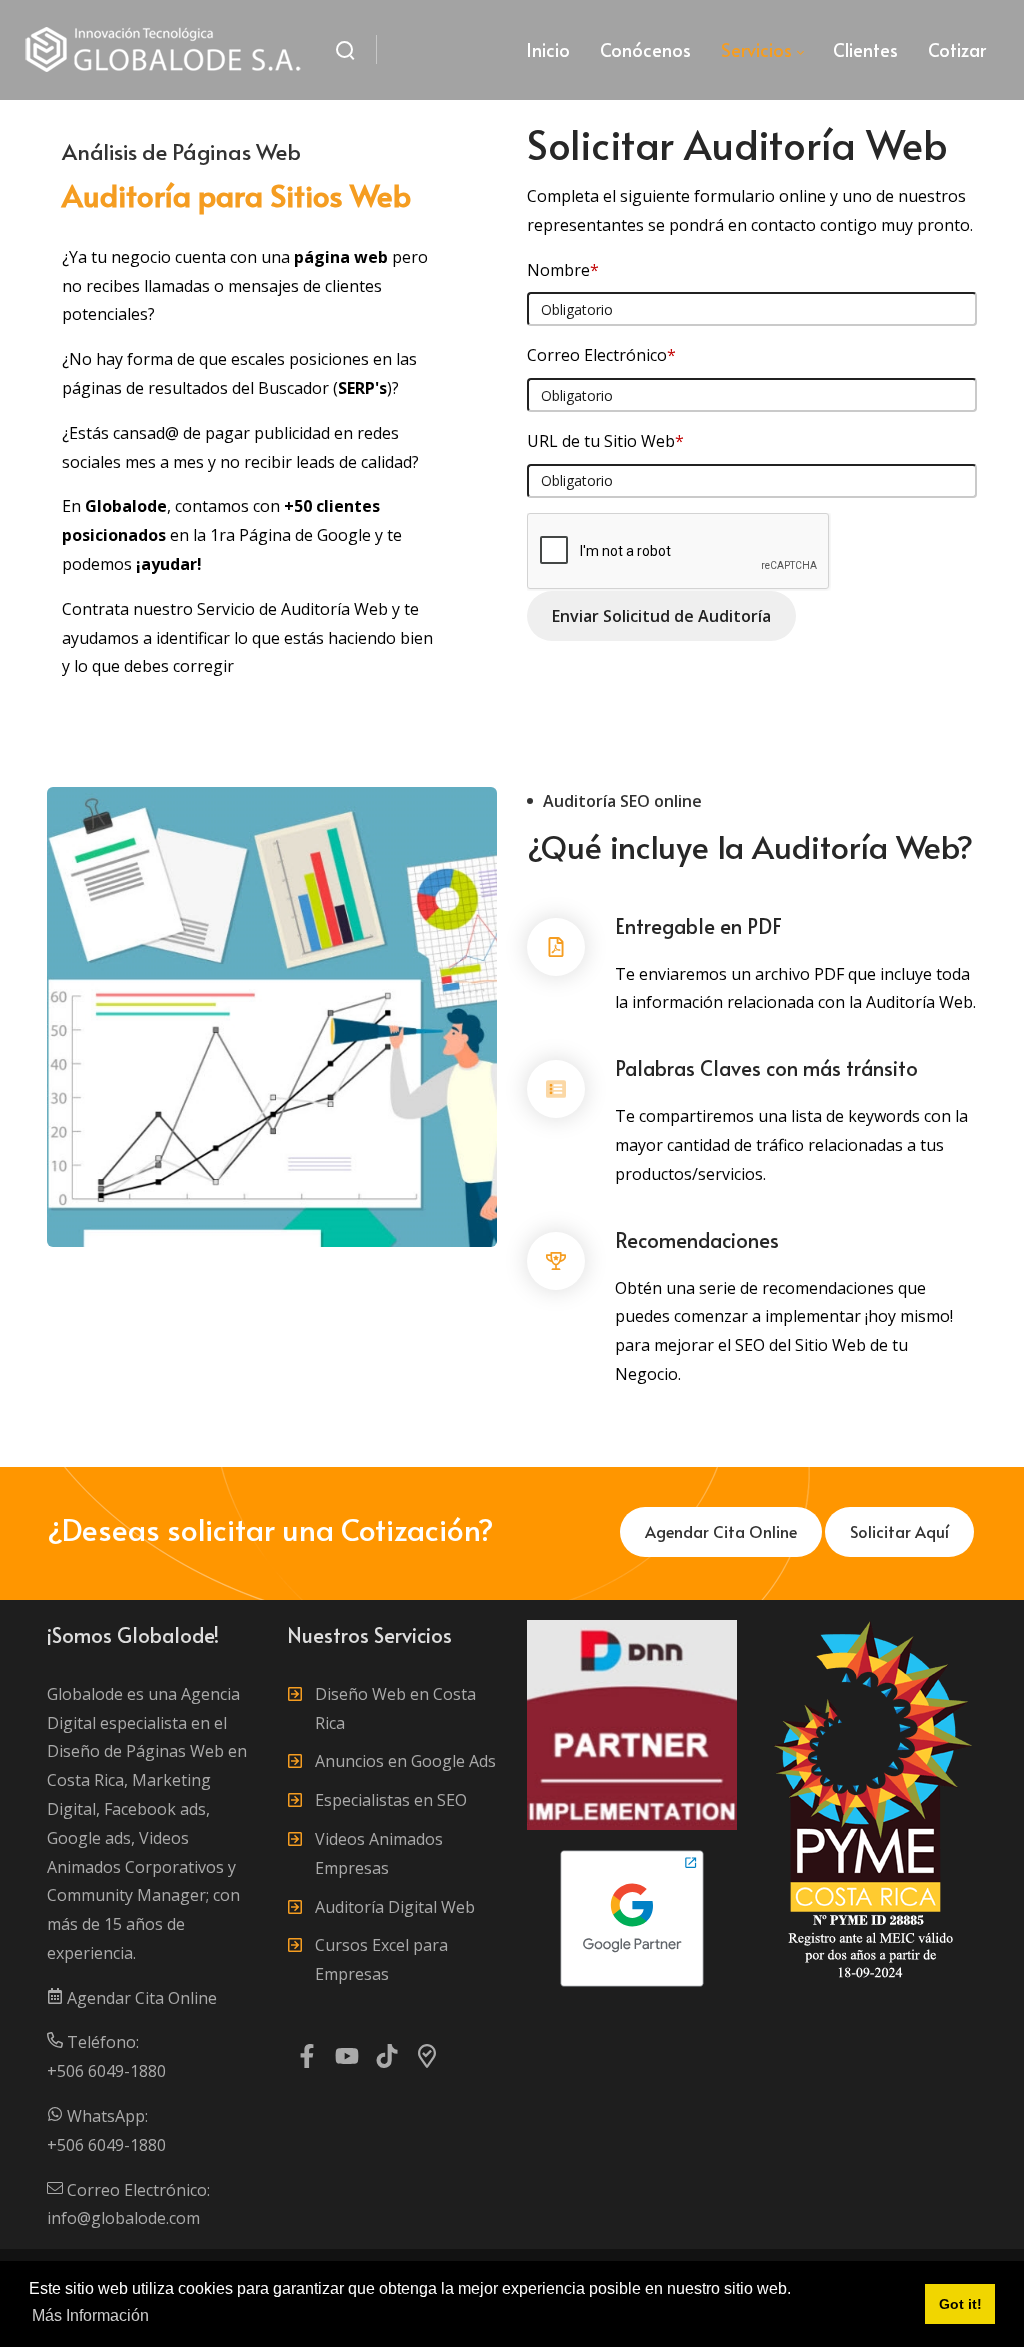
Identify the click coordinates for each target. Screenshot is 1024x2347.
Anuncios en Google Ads (405, 1761)
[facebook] (307, 2060)
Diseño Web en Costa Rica (395, 1708)
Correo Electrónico (601, 355)
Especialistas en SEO (391, 1800)
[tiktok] (387, 2060)
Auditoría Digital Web (395, 1907)
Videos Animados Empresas (379, 1853)
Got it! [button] (960, 2304)
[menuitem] (548, 50)
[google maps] (427, 2060)
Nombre (563, 270)
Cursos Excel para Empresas (381, 1959)
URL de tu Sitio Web (605, 441)
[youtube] (347, 2060)
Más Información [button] (90, 2315)
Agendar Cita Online (140, 1998)
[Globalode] (164, 50)
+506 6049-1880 (106, 2071)
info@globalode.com (123, 2218)
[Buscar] (345, 50)
